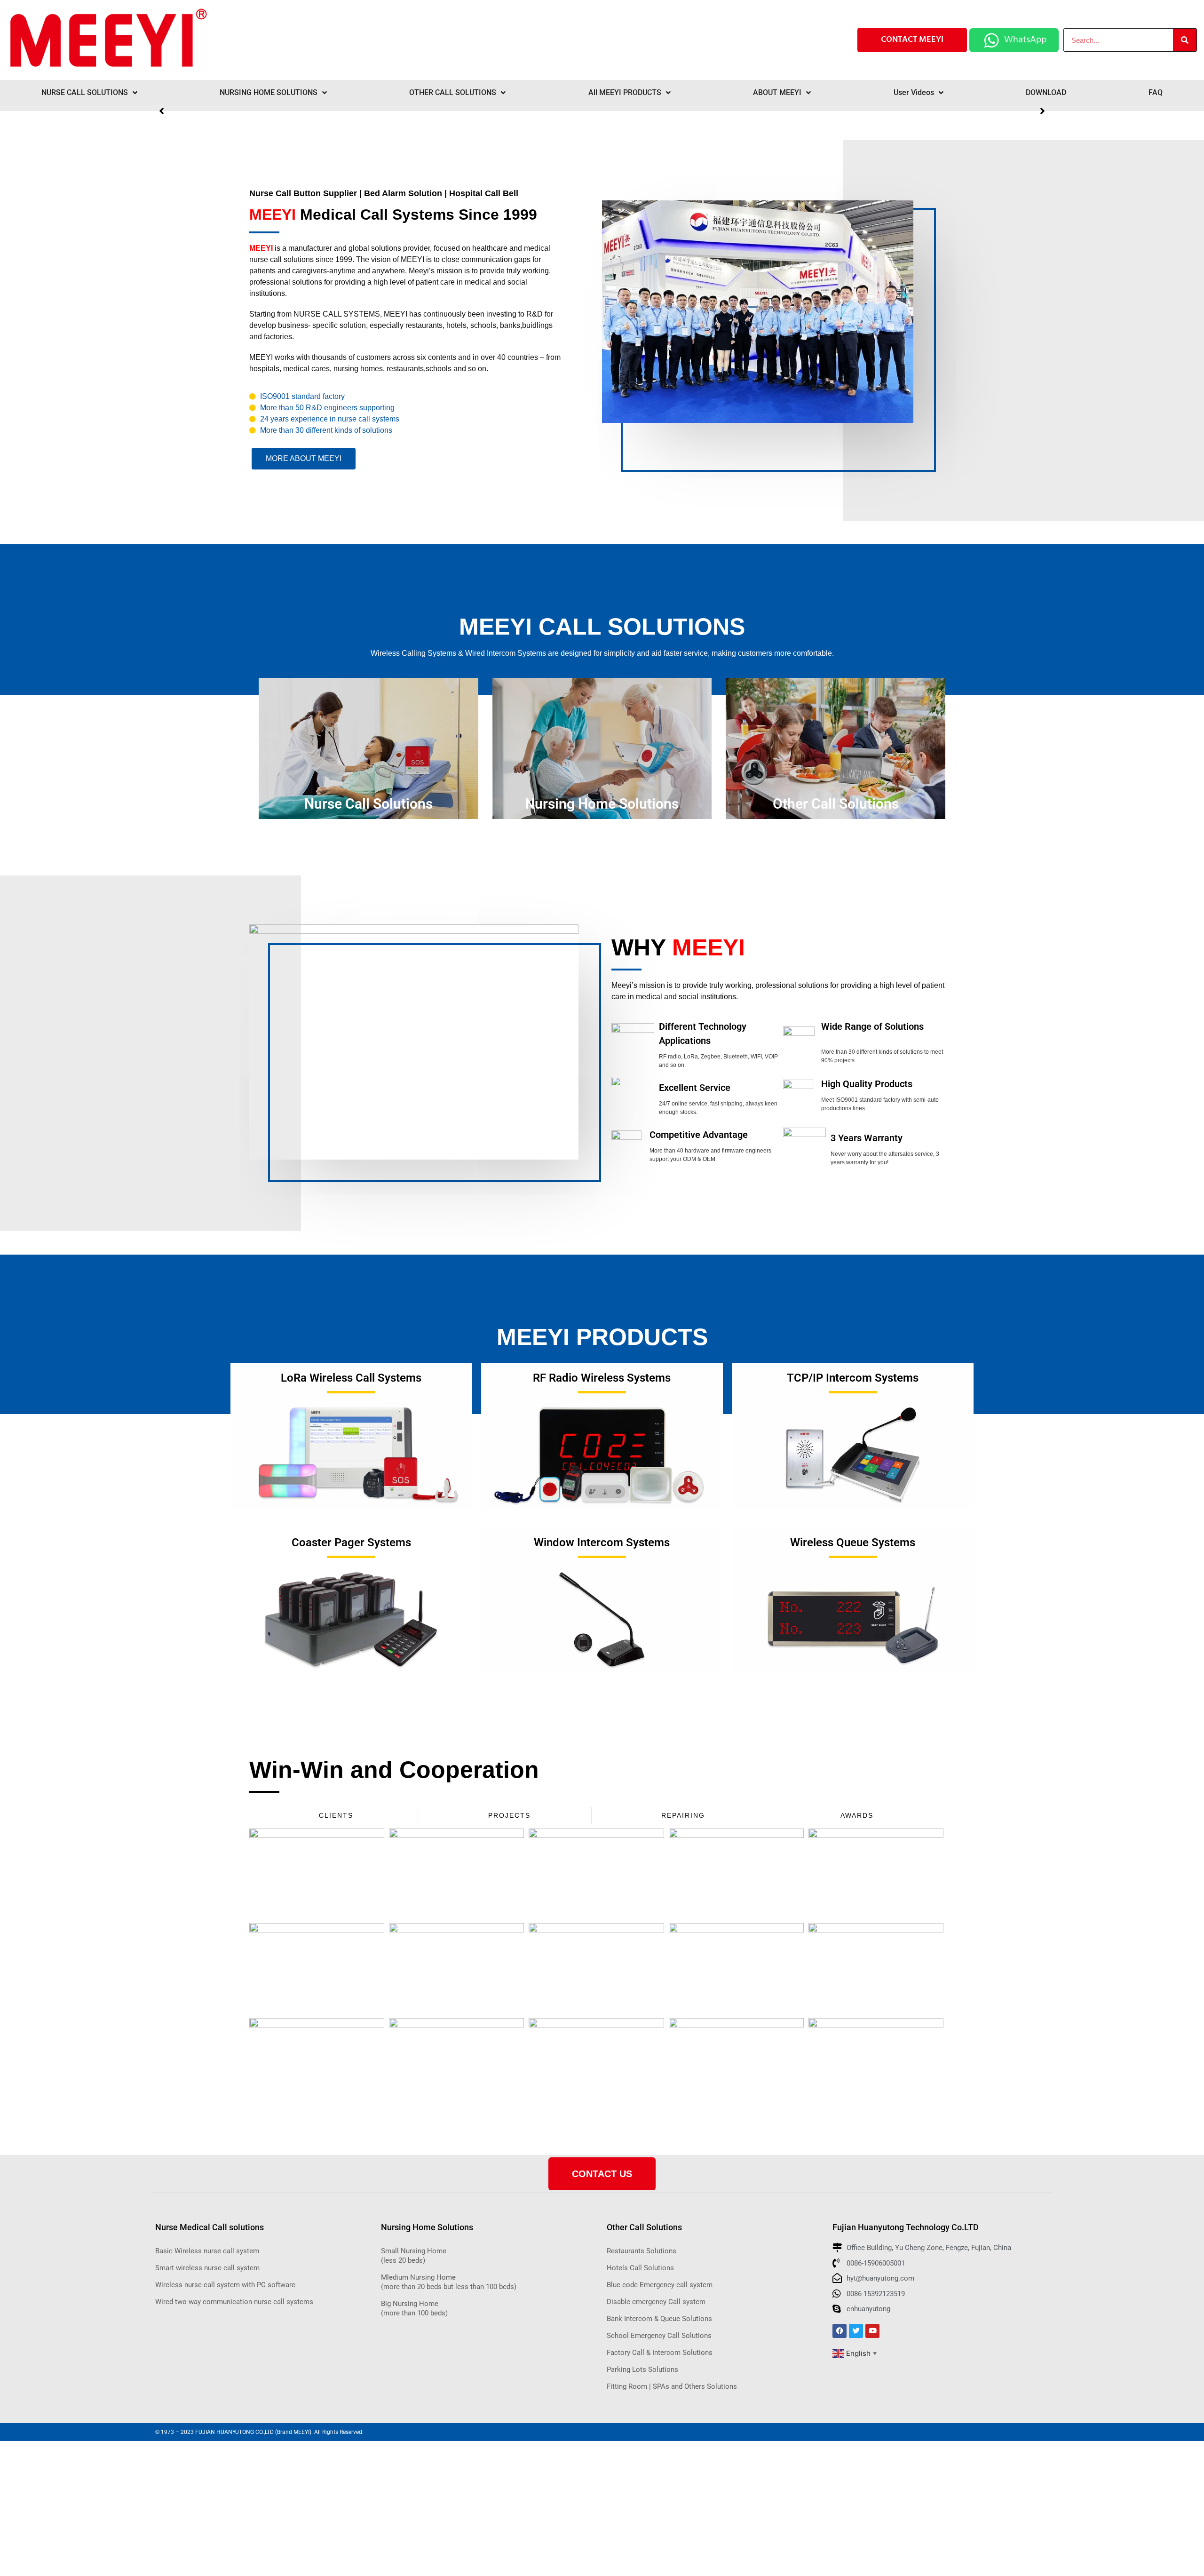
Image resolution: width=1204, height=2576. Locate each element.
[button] (1042, 111)
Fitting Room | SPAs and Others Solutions (672, 2386)
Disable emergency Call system (656, 2302)
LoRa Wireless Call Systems (351, 1378)
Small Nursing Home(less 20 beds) (414, 2256)
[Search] (1185, 40)
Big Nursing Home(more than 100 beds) (414, 2308)
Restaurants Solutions (642, 2251)
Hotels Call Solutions (640, 2268)
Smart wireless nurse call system (207, 2268)
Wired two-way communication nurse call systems (234, 2302)
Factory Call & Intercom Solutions (660, 2353)
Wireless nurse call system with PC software (225, 2285)
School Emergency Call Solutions (659, 2336)
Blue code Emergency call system (660, 2285)
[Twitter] (856, 2331)
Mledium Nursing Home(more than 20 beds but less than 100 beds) (449, 2282)
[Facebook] (840, 2331)
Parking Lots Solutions (642, 2369)
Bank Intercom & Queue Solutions (659, 2319)
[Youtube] (872, 2331)
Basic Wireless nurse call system (207, 2251)
